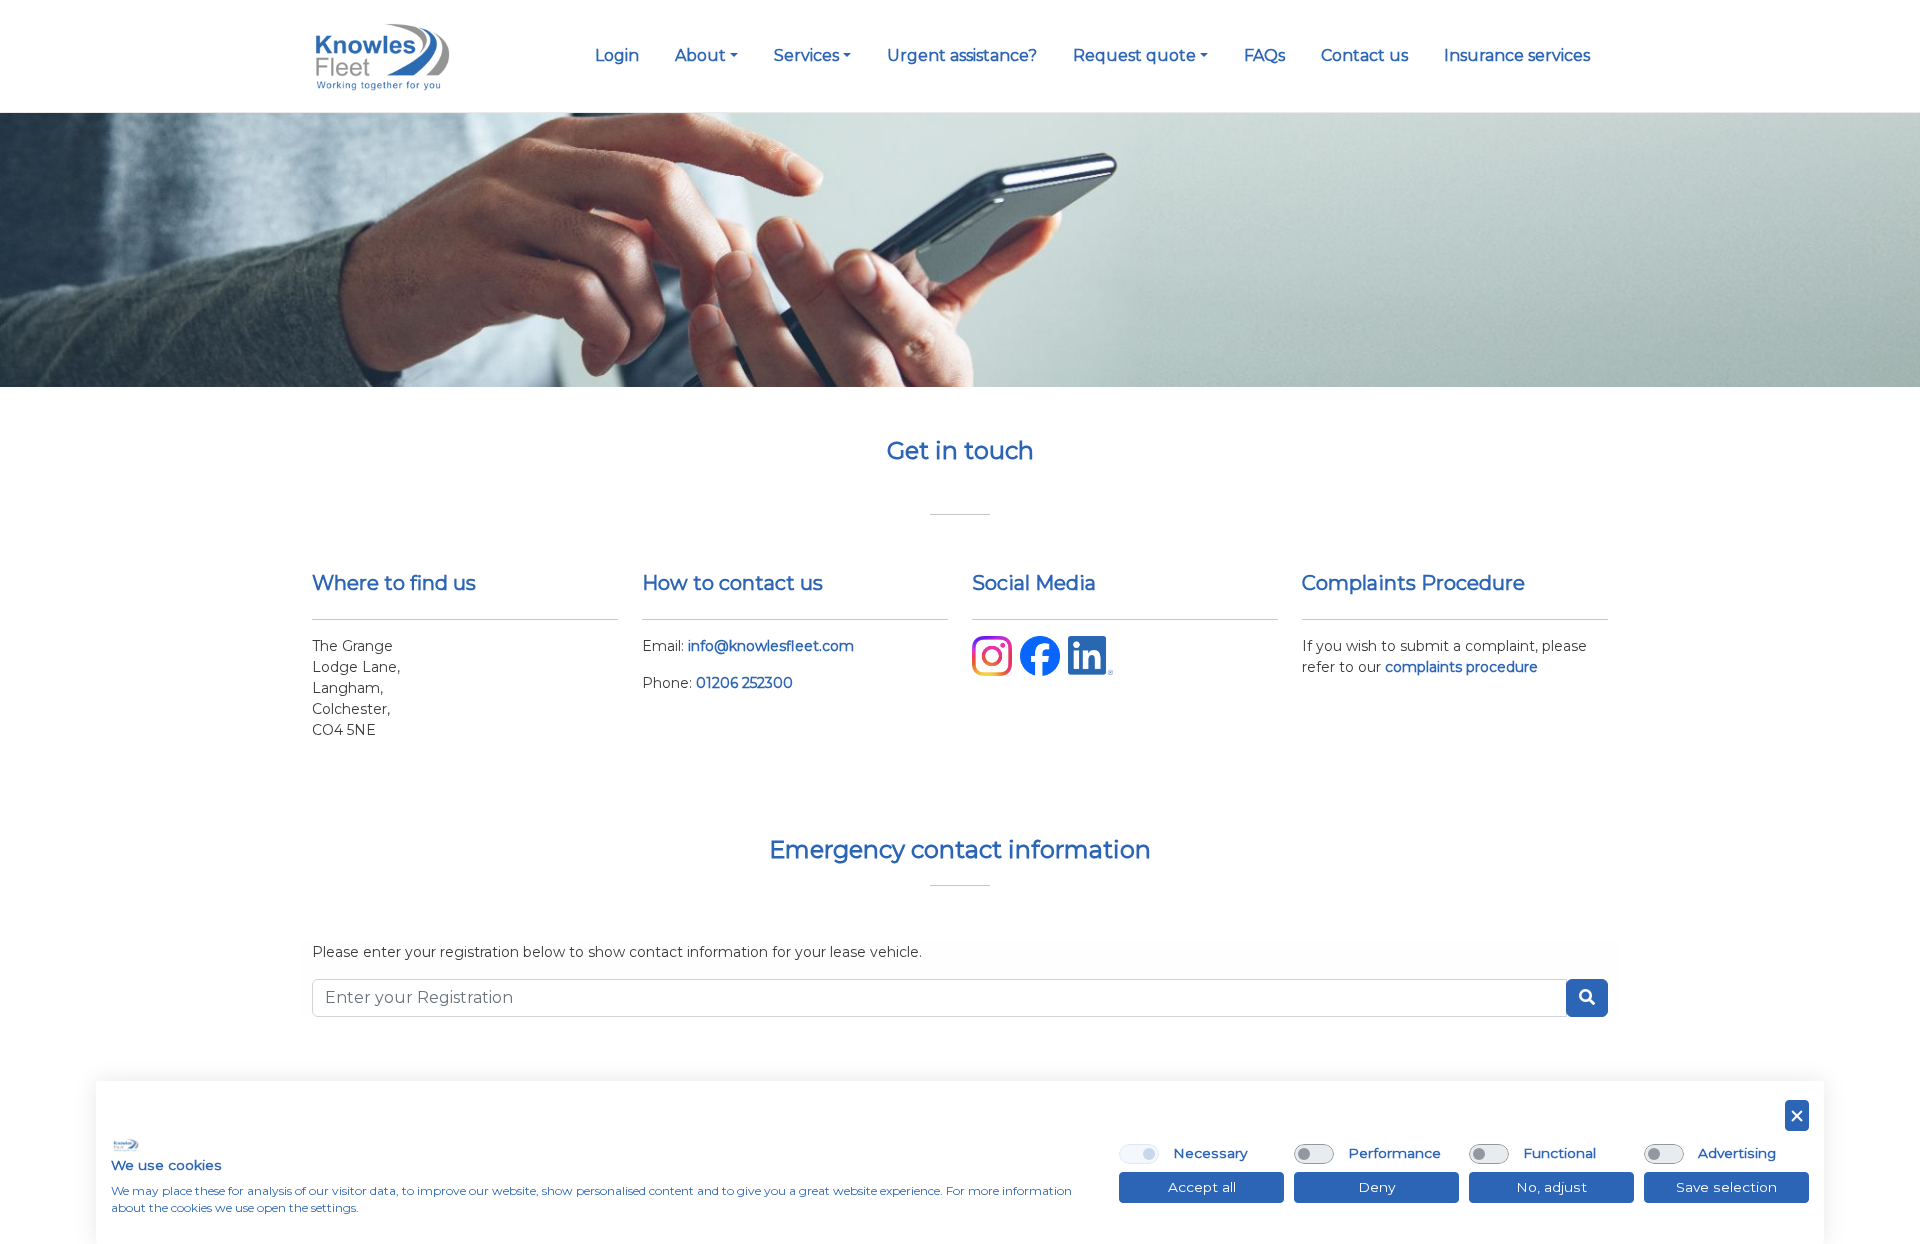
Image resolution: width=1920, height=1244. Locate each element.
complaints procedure (1461, 667)
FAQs (1264, 55)
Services (806, 55)
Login (617, 55)
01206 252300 (744, 683)
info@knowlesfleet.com (771, 646)
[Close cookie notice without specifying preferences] (1797, 1115)
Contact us (1364, 55)
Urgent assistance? (962, 55)
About (700, 55)
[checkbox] (1139, 1154)
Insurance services (1517, 55)
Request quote (1134, 55)
